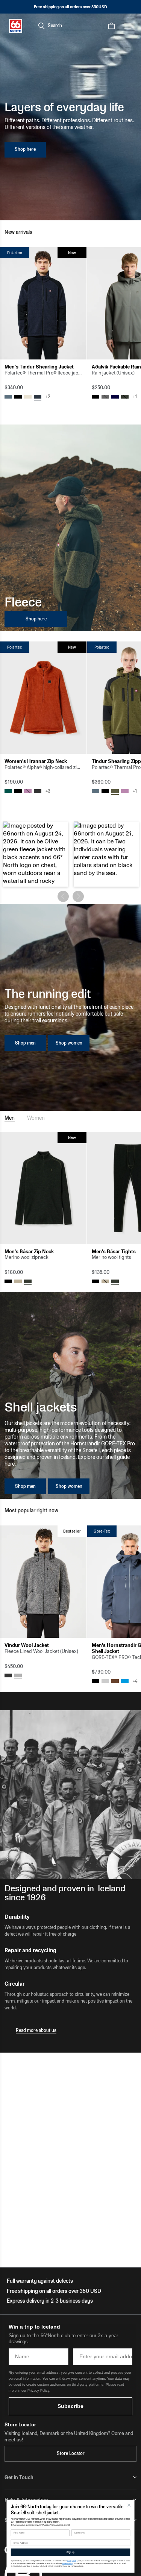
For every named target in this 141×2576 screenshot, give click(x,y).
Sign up (70, 2552)
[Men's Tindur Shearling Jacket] (43, 303)
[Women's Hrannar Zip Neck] (43, 698)
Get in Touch (19, 2477)
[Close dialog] (129, 2505)
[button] (36, 854)
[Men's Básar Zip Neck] (43, 1188)
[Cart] (111, 26)
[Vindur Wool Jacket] (43, 1582)
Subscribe (70, 2406)
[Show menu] (128, 26)
